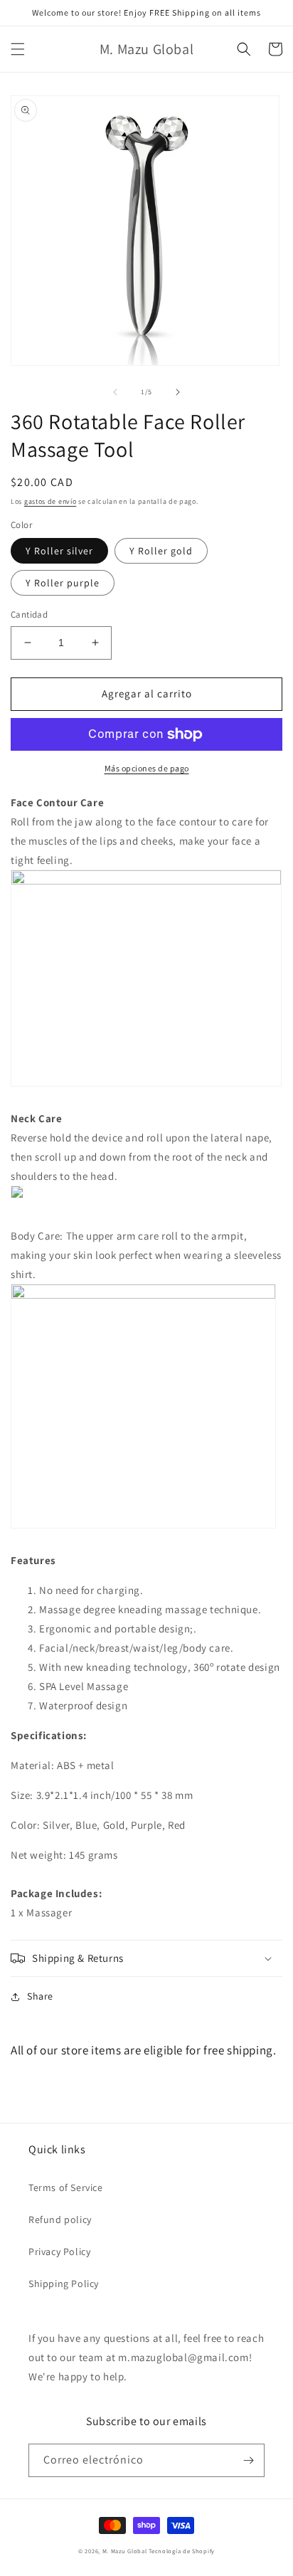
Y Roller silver (59, 551)
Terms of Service (66, 2187)
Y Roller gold (161, 551)
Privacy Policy (59, 2252)
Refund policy (60, 2219)
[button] (18, 49)
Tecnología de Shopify (182, 2551)
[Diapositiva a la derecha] (178, 392)
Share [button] (40, 1996)
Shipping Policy (64, 2284)
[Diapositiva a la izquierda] (115, 392)
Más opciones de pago (147, 768)
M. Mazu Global (125, 2551)
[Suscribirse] (248, 2460)
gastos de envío (50, 501)
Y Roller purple (63, 583)
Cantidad (29, 614)
